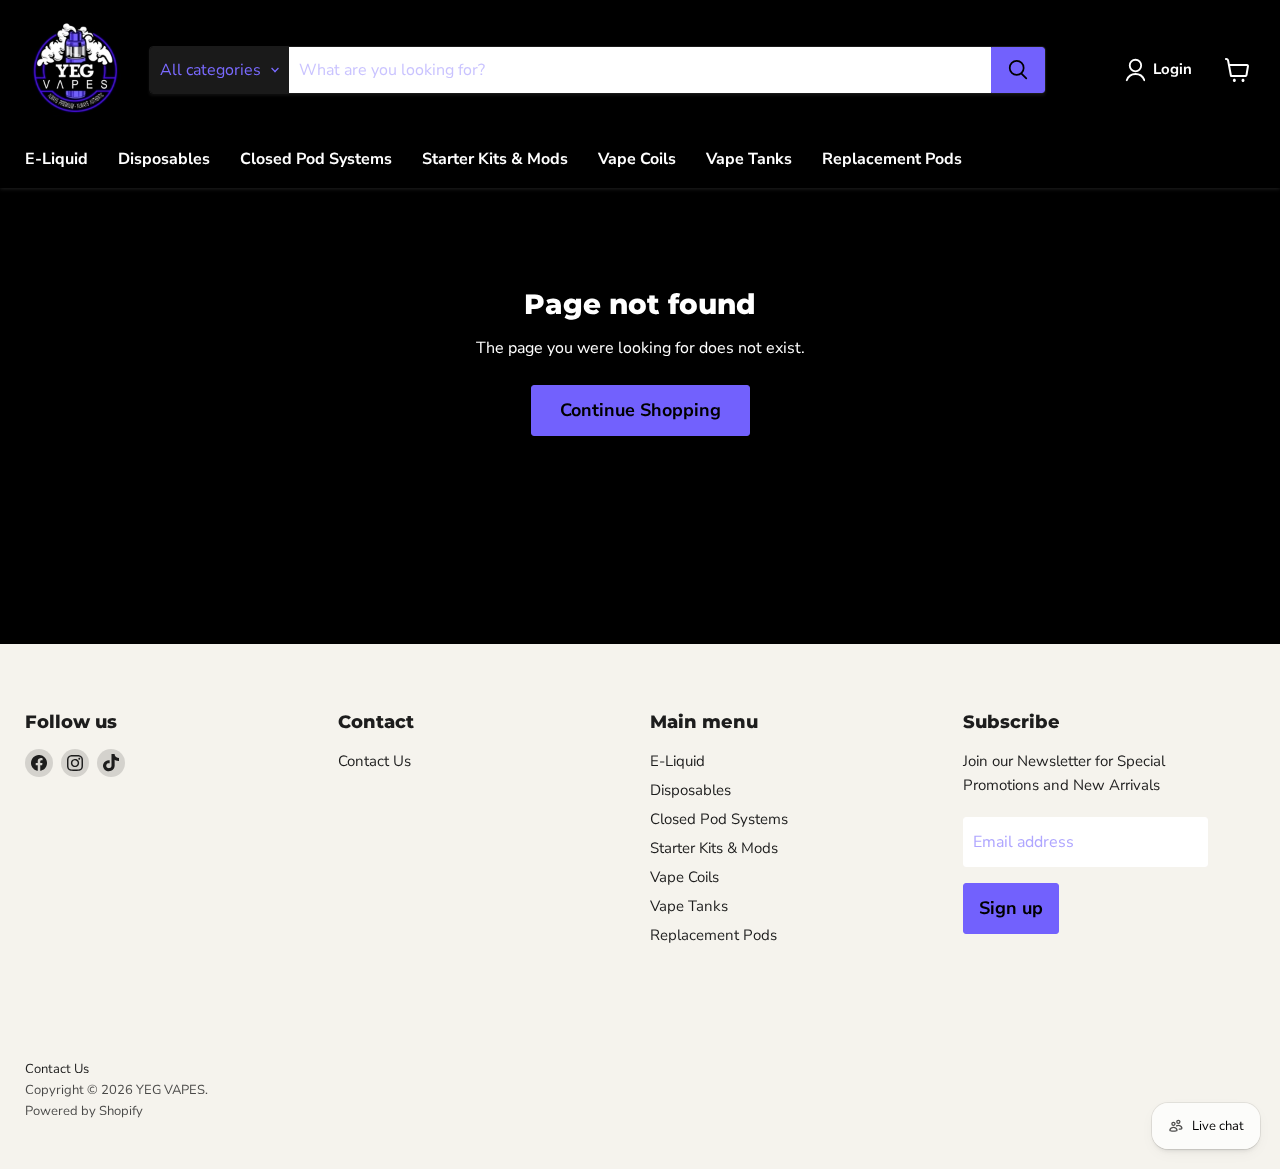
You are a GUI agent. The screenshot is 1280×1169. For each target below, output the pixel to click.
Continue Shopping (640, 410)
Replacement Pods (892, 159)
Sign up (1011, 908)
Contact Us (374, 761)
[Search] (1018, 70)
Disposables (164, 159)
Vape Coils (637, 159)
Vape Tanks (749, 159)
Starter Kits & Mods (495, 159)
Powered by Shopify (84, 1111)
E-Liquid (56, 159)
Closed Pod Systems (316, 159)
